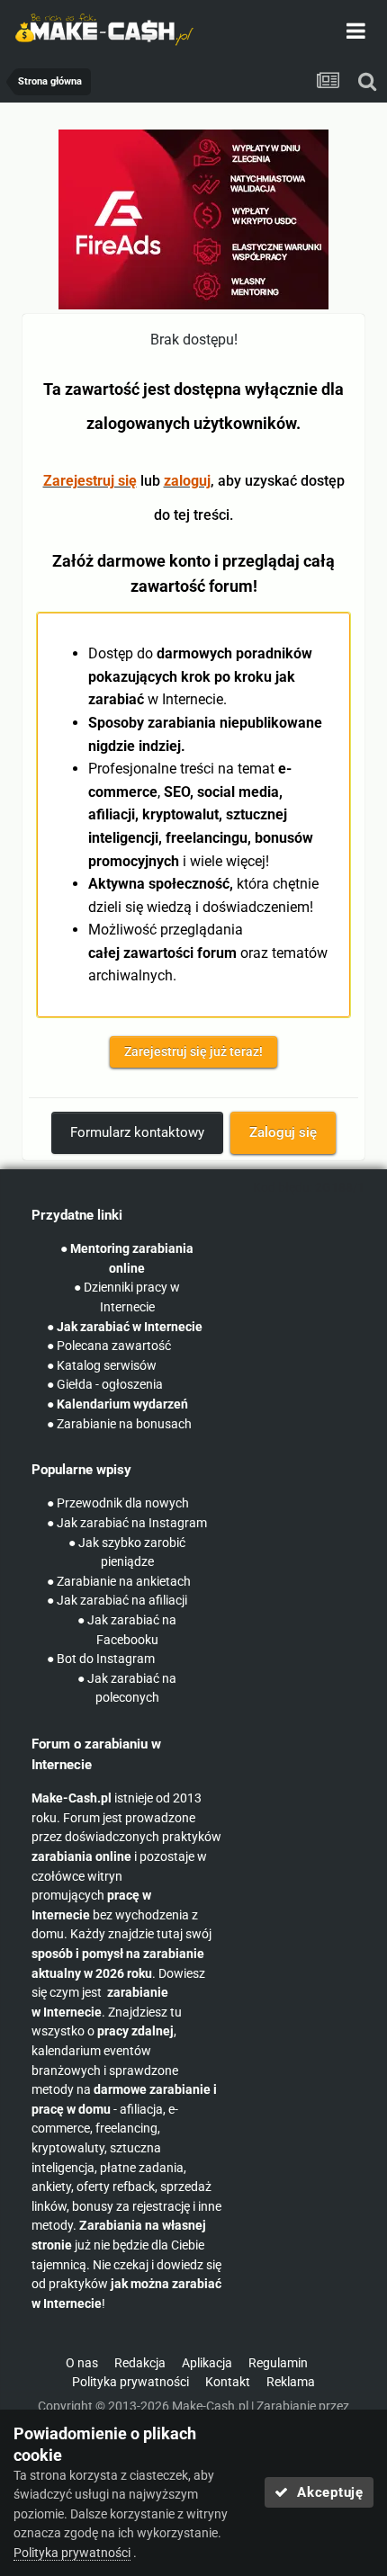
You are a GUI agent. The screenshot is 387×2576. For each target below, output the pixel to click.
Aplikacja (207, 2363)
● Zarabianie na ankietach (119, 1582)
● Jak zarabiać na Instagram (127, 1523)
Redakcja (140, 2363)
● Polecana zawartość (109, 1346)
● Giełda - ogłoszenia (105, 1385)
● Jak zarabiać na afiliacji (117, 1601)
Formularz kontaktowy (137, 1132)
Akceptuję (326, 2492)
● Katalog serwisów (102, 1366)
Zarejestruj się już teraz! (193, 1051)
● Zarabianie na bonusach (119, 1424)
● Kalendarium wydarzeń (117, 1404)
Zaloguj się (283, 1132)
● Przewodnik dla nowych (118, 1503)
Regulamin (278, 2363)
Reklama (291, 2382)
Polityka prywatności (130, 2382)
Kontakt (228, 2382)
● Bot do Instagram (101, 1659)
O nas (82, 2363)
